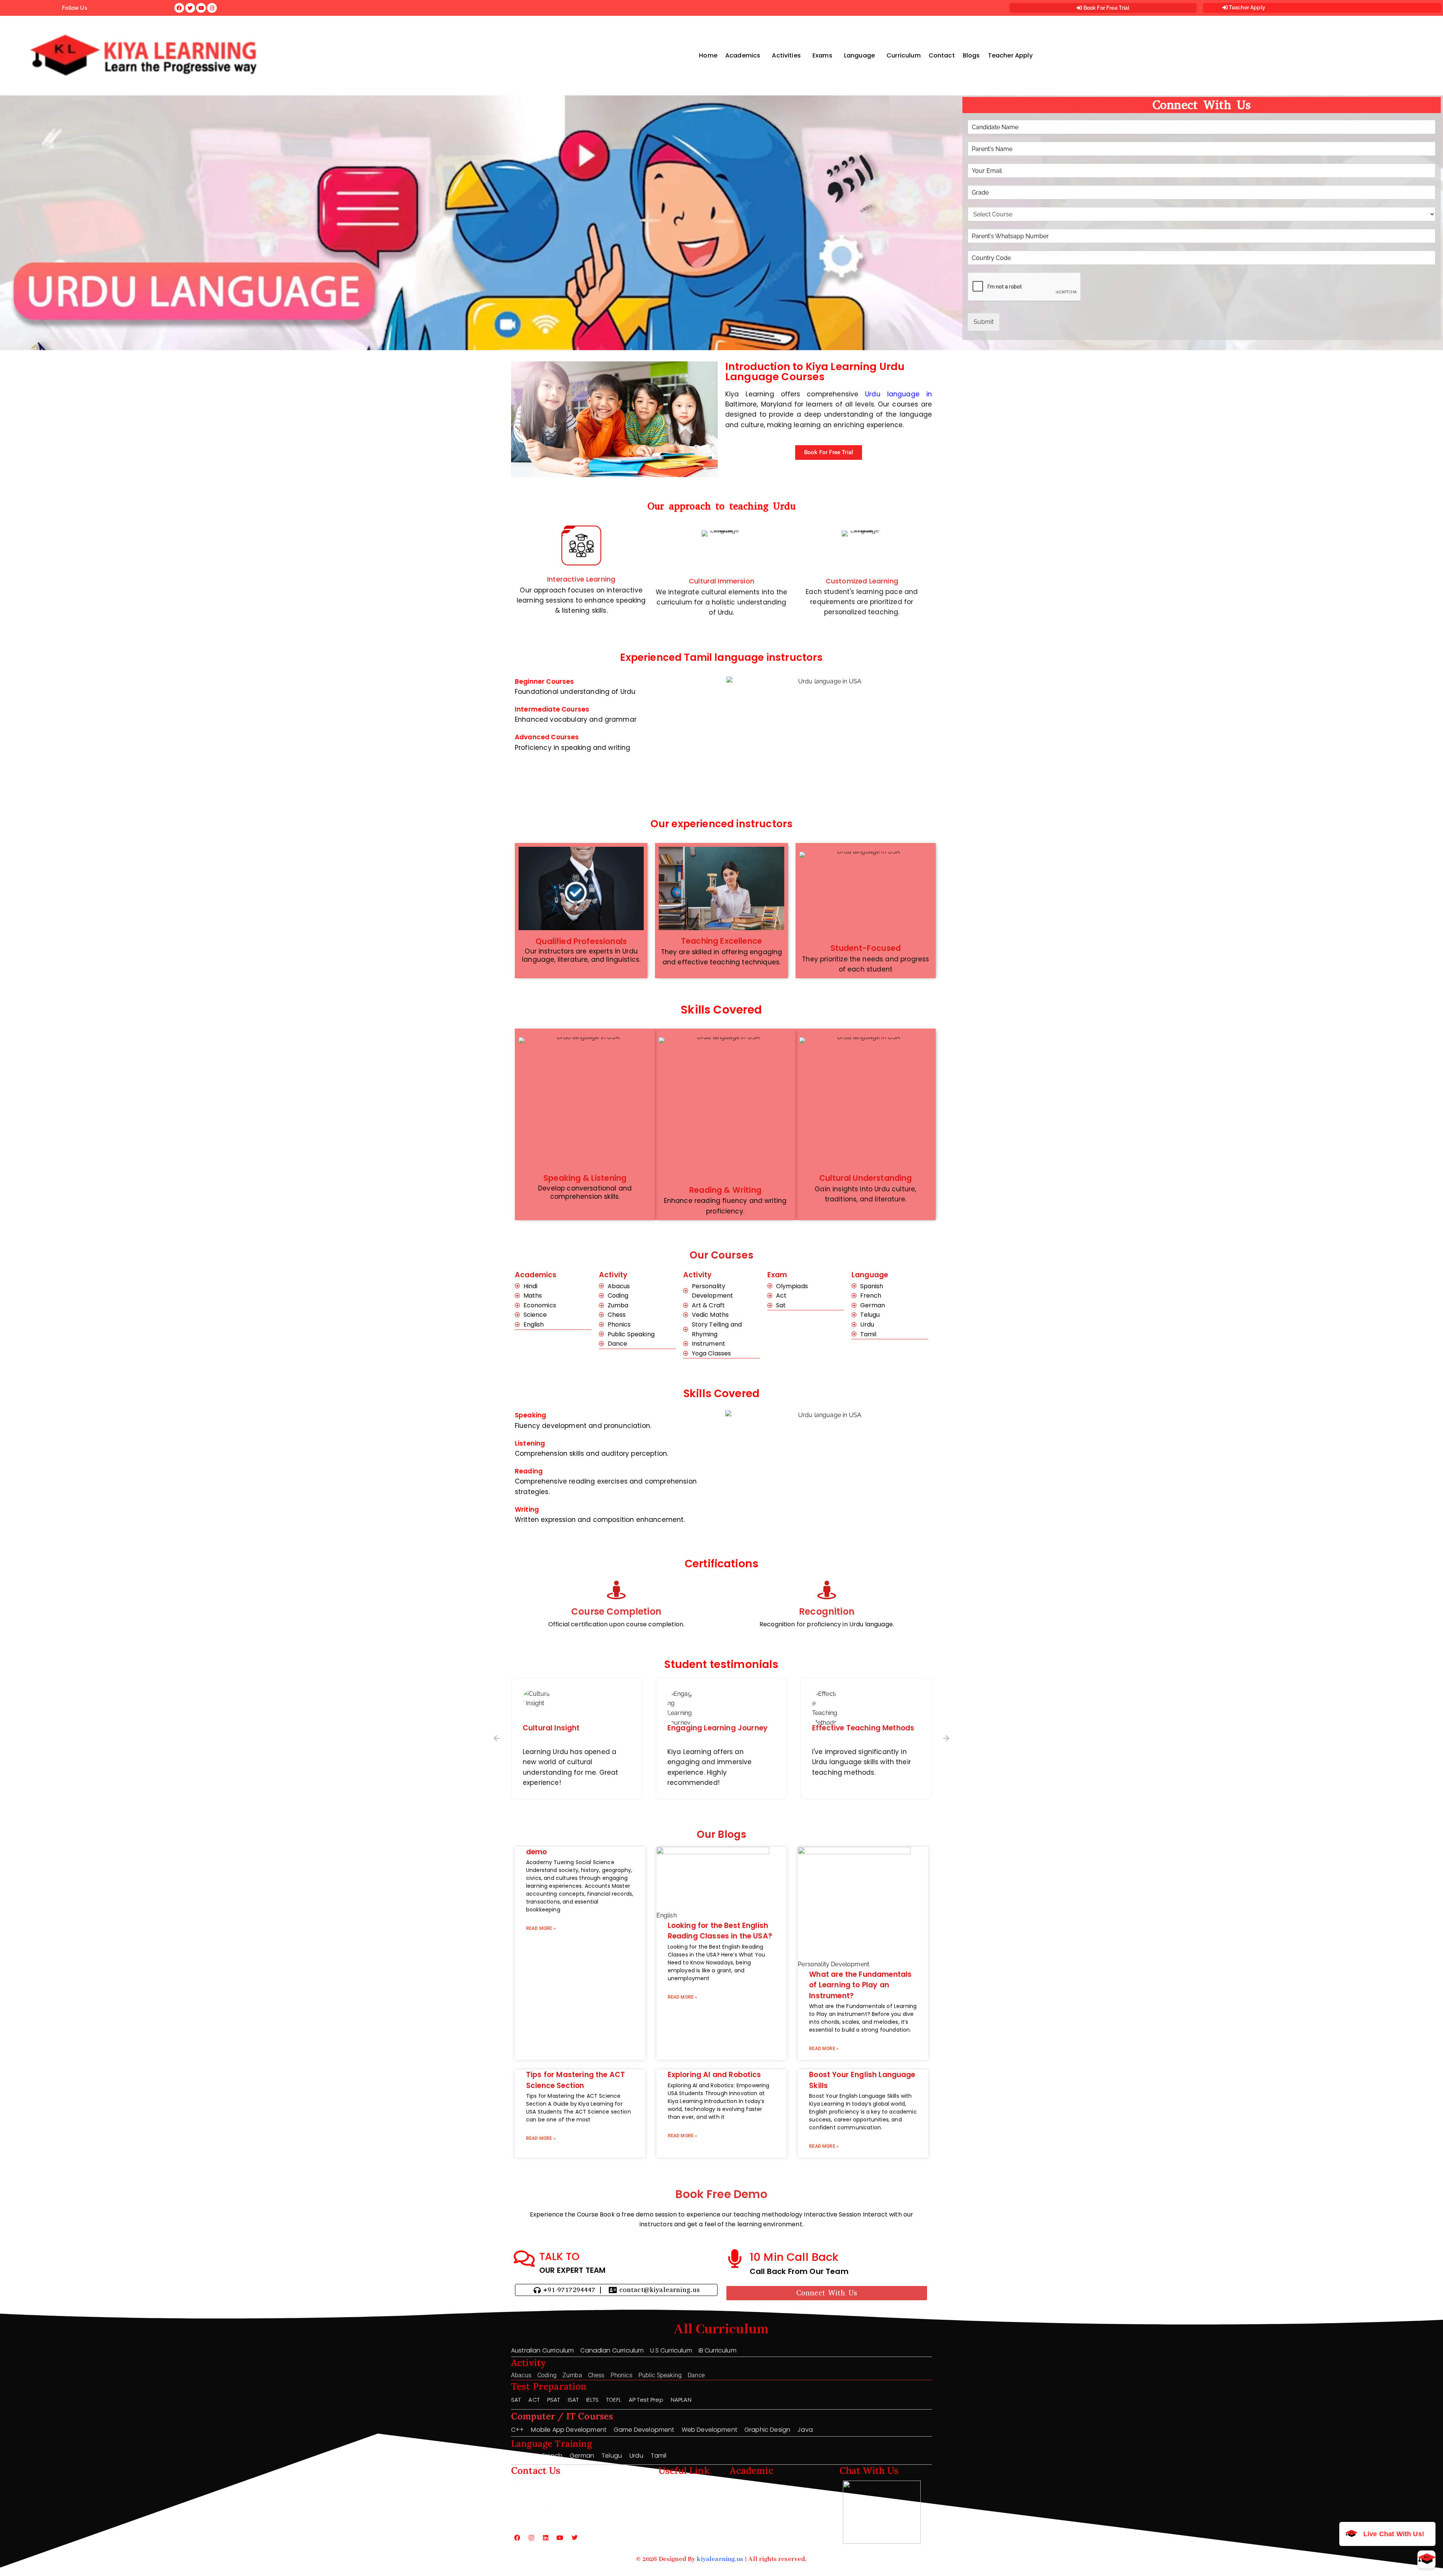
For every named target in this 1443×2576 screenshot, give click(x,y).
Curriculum (904, 55)
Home (708, 55)
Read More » (541, 1928)
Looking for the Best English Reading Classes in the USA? (720, 1931)
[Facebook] (517, 2538)
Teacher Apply (1246, 8)
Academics (743, 55)
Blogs (971, 55)
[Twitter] (575, 2538)
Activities (786, 55)
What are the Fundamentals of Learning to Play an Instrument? (860, 1985)
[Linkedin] (546, 2538)
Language (859, 55)
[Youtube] (560, 2538)
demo (537, 1852)
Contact (942, 55)
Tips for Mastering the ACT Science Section (576, 2080)
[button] (745, 56)
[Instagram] (531, 2538)
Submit (984, 322)
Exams (822, 55)
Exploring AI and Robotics (715, 2075)
